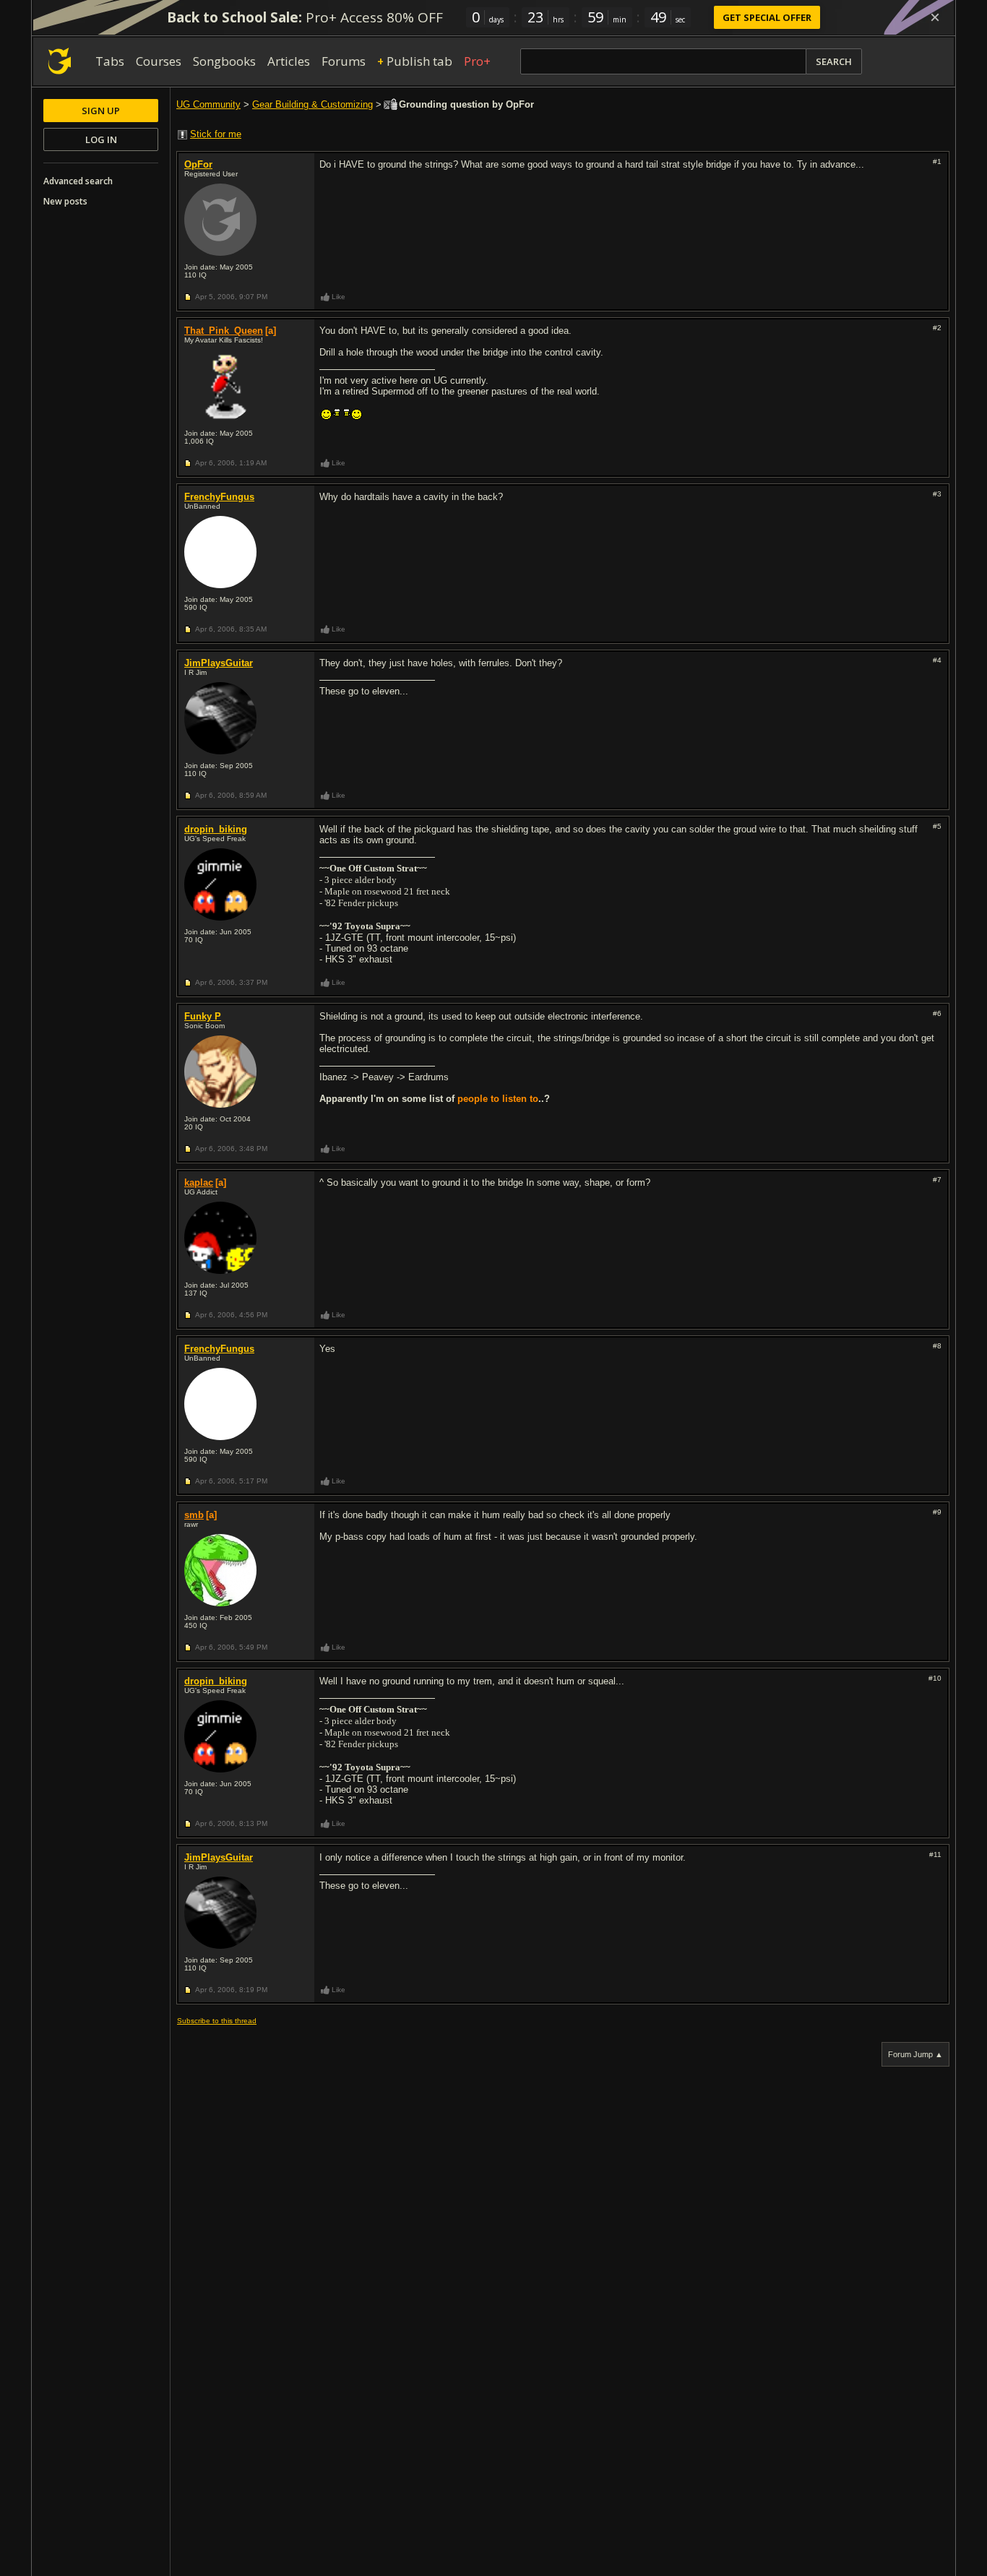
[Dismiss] (935, 17)
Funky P (203, 1016)
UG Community (208, 104)
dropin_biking (216, 829)
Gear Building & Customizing (313, 104)
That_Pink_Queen (224, 331)
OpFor (198, 164)
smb (194, 1515)
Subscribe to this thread (217, 2021)
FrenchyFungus (219, 497)
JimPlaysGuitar (219, 663)
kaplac (199, 1183)
